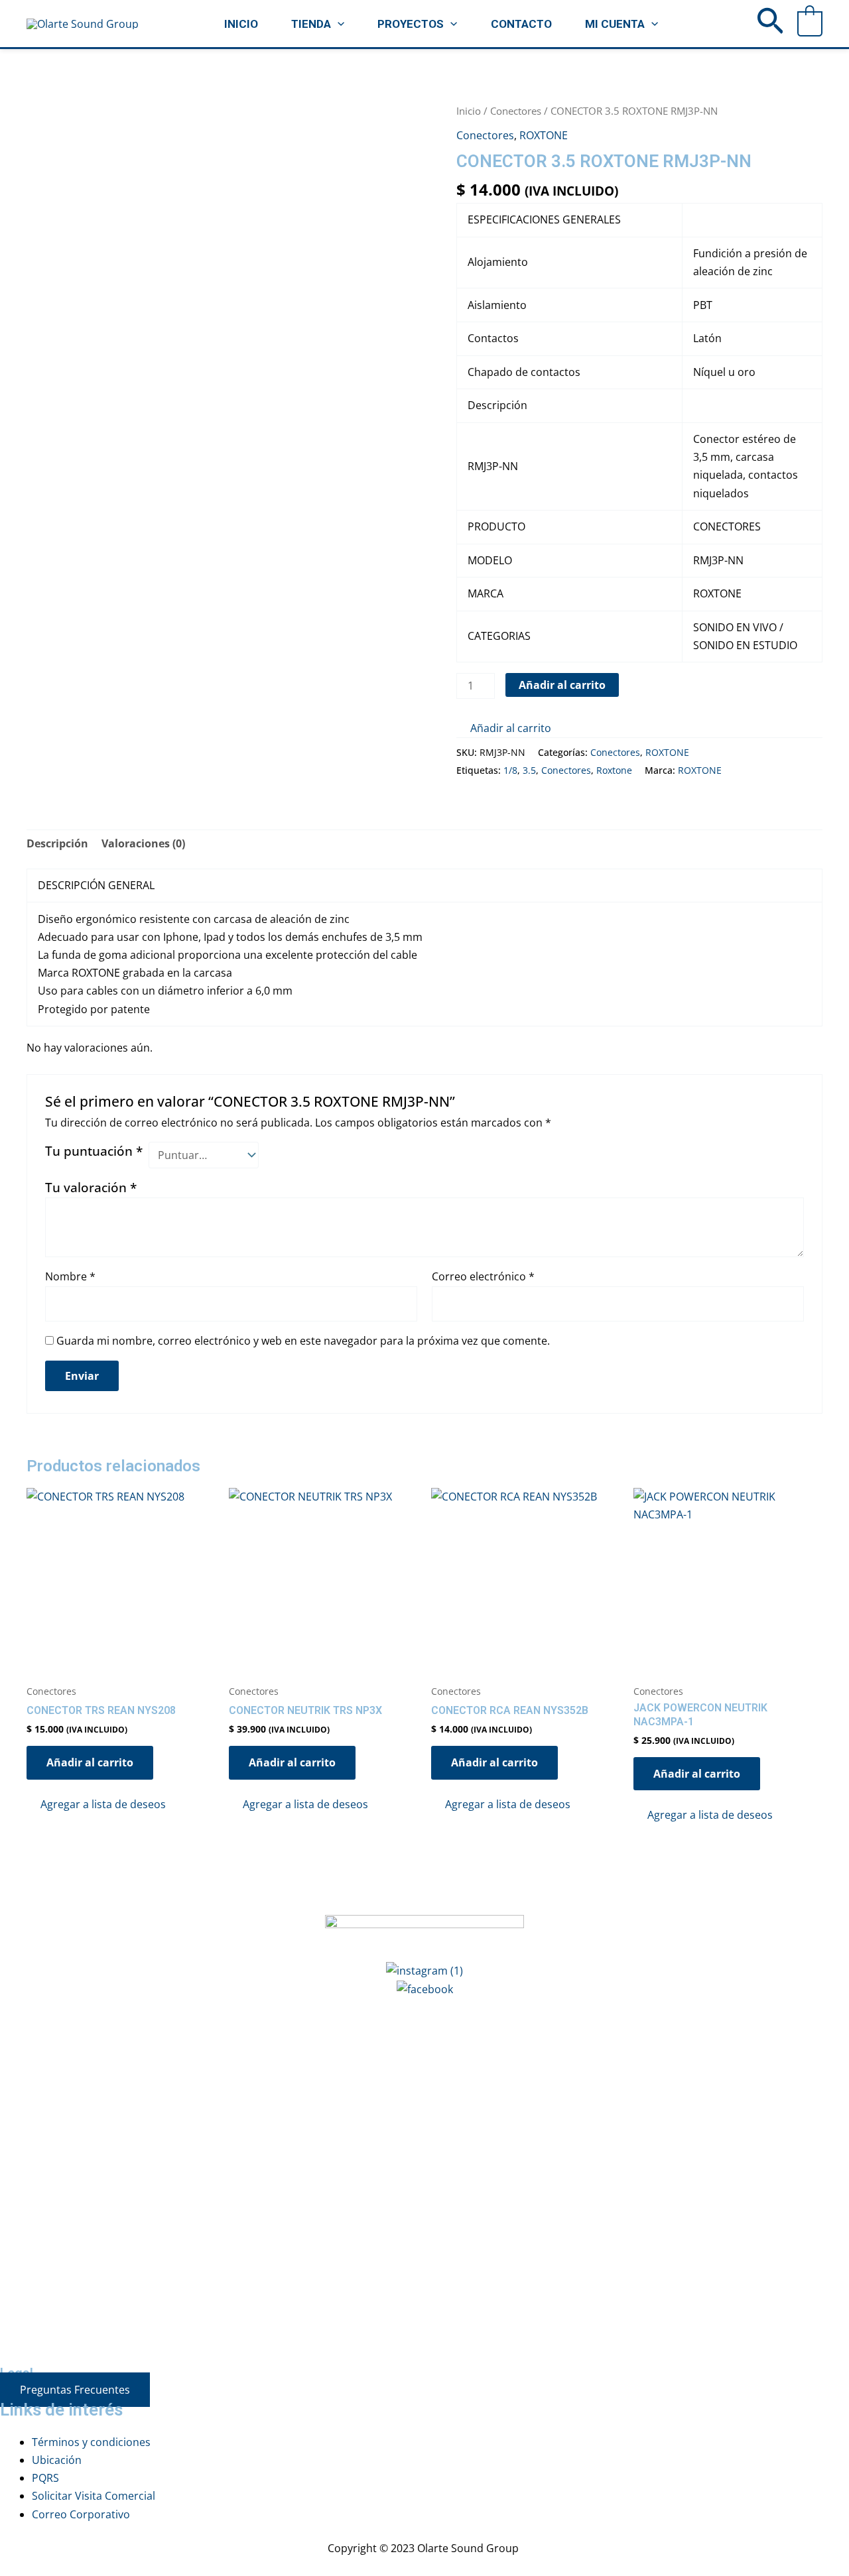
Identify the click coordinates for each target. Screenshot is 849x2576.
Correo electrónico (483, 1276)
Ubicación (57, 2460)
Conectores (516, 111)
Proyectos (411, 24)
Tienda (311, 24)
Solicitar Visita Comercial (94, 2496)
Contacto (521, 24)
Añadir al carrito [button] (90, 1762)
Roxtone (614, 770)
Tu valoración (91, 1187)
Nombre (70, 1276)
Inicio (241, 24)
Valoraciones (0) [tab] (143, 843)
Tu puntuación (94, 1151)
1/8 (510, 770)
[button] (338, 24)
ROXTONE (544, 135)
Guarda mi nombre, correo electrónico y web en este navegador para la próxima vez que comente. (303, 1341)
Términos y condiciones (91, 2442)
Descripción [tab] (57, 843)
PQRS (45, 2478)
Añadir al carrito (562, 685)
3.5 (529, 770)
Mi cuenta (615, 24)
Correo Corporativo (81, 2514)
